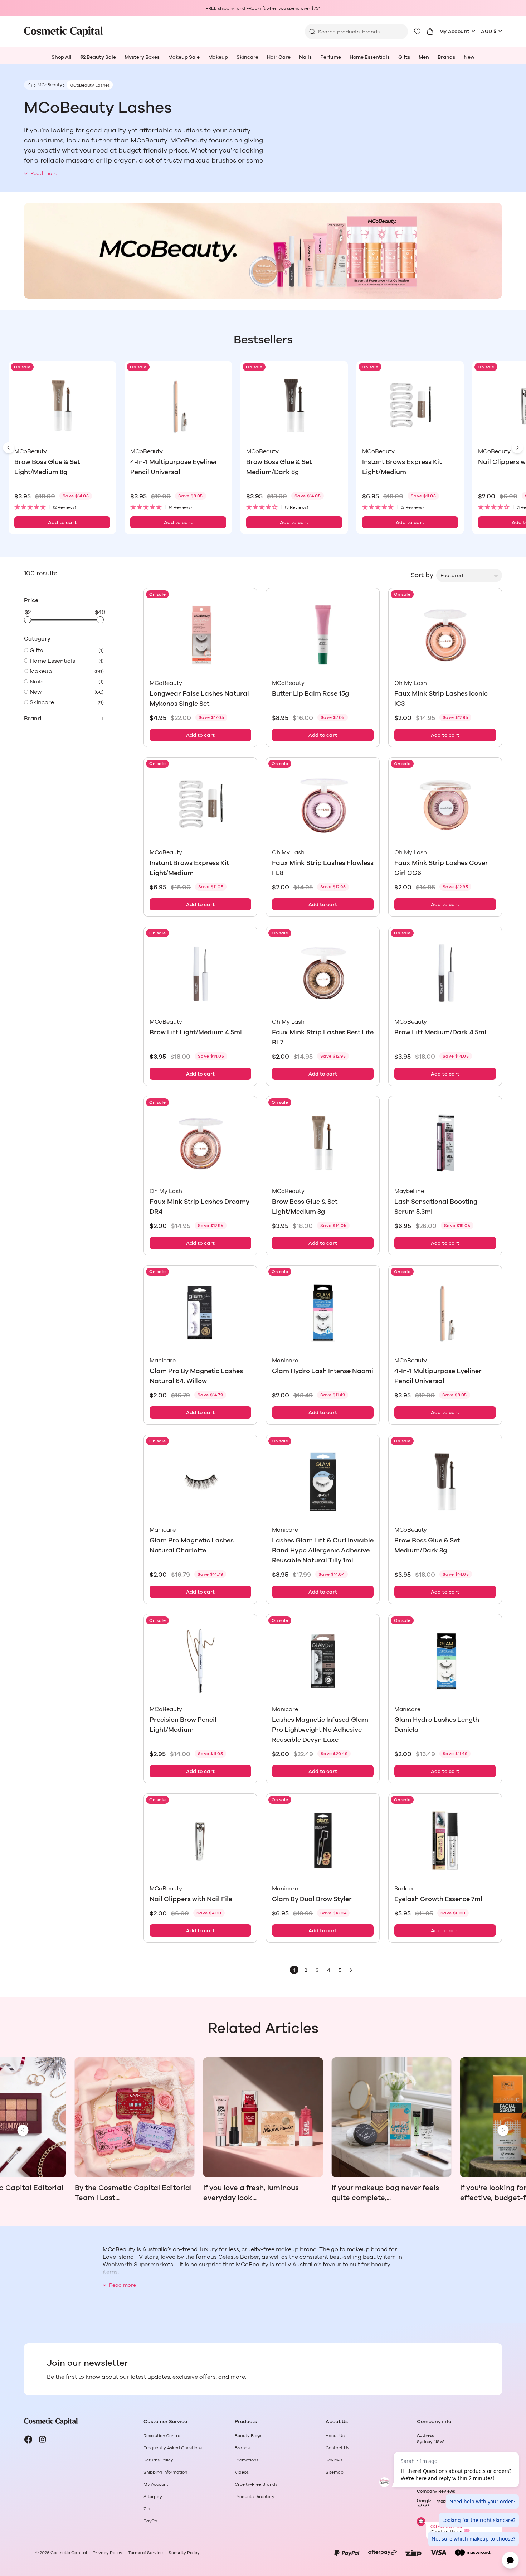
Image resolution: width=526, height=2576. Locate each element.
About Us (335, 2436)
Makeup (218, 57)
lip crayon (120, 161)
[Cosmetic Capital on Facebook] (28, 2440)
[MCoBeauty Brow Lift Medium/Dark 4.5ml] (445, 974)
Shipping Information (165, 2472)
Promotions (247, 2460)
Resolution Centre (162, 2436)
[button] (62, 508)
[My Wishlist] (417, 32)
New (469, 57)
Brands (446, 57)
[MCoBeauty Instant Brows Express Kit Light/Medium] (410, 405)
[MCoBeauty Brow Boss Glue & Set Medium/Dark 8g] (294, 405)
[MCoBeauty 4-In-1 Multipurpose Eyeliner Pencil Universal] (178, 405)
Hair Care (279, 57)
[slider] (28, 620)
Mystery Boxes (142, 57)
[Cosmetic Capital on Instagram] (43, 2440)
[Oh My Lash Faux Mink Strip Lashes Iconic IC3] (445, 635)
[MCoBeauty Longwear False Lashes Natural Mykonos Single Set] (200, 635)
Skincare (247, 57)
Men (424, 57)
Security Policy (184, 2553)
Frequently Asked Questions (173, 2448)
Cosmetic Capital (69, 2553)
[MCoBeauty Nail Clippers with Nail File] (200, 1840)
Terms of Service (145, 2553)
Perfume (331, 57)
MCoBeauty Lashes (90, 85)
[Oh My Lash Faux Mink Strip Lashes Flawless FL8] (323, 804)
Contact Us (337, 2448)
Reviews (334, 2460)
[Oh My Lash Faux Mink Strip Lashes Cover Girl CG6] (445, 804)
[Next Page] (351, 1970)
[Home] (29, 85)
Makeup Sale (184, 57)
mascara (80, 161)
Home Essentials (370, 57)
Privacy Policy (108, 2553)
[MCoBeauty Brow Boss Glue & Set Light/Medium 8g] (62, 405)
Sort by (422, 575)
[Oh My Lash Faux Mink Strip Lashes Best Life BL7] (323, 974)
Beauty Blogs (249, 2436)
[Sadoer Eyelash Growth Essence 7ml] (445, 1840)
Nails (305, 57)
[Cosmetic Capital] (63, 32)
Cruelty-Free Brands (256, 2484)
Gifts (404, 57)
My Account (455, 32)
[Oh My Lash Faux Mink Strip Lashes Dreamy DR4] (200, 1143)
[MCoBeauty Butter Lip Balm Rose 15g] (323, 635)
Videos (242, 2472)
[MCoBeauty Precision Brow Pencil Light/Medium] (200, 1661)
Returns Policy (158, 2460)
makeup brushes (210, 161)
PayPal (151, 2521)
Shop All (62, 57)
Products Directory (255, 2497)
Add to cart (62, 523)
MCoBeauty (50, 85)
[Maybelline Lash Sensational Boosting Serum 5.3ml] (445, 1143)
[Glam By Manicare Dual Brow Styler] (323, 1840)
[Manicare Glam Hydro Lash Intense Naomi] (323, 1312)
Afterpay (153, 2497)
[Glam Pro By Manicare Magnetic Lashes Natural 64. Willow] (200, 1312)
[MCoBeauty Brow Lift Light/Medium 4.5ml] (200, 974)
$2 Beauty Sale (98, 57)
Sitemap (335, 2472)
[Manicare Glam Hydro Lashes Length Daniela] (445, 1661)
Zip (147, 2509)
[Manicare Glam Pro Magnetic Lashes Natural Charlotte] (200, 1482)
